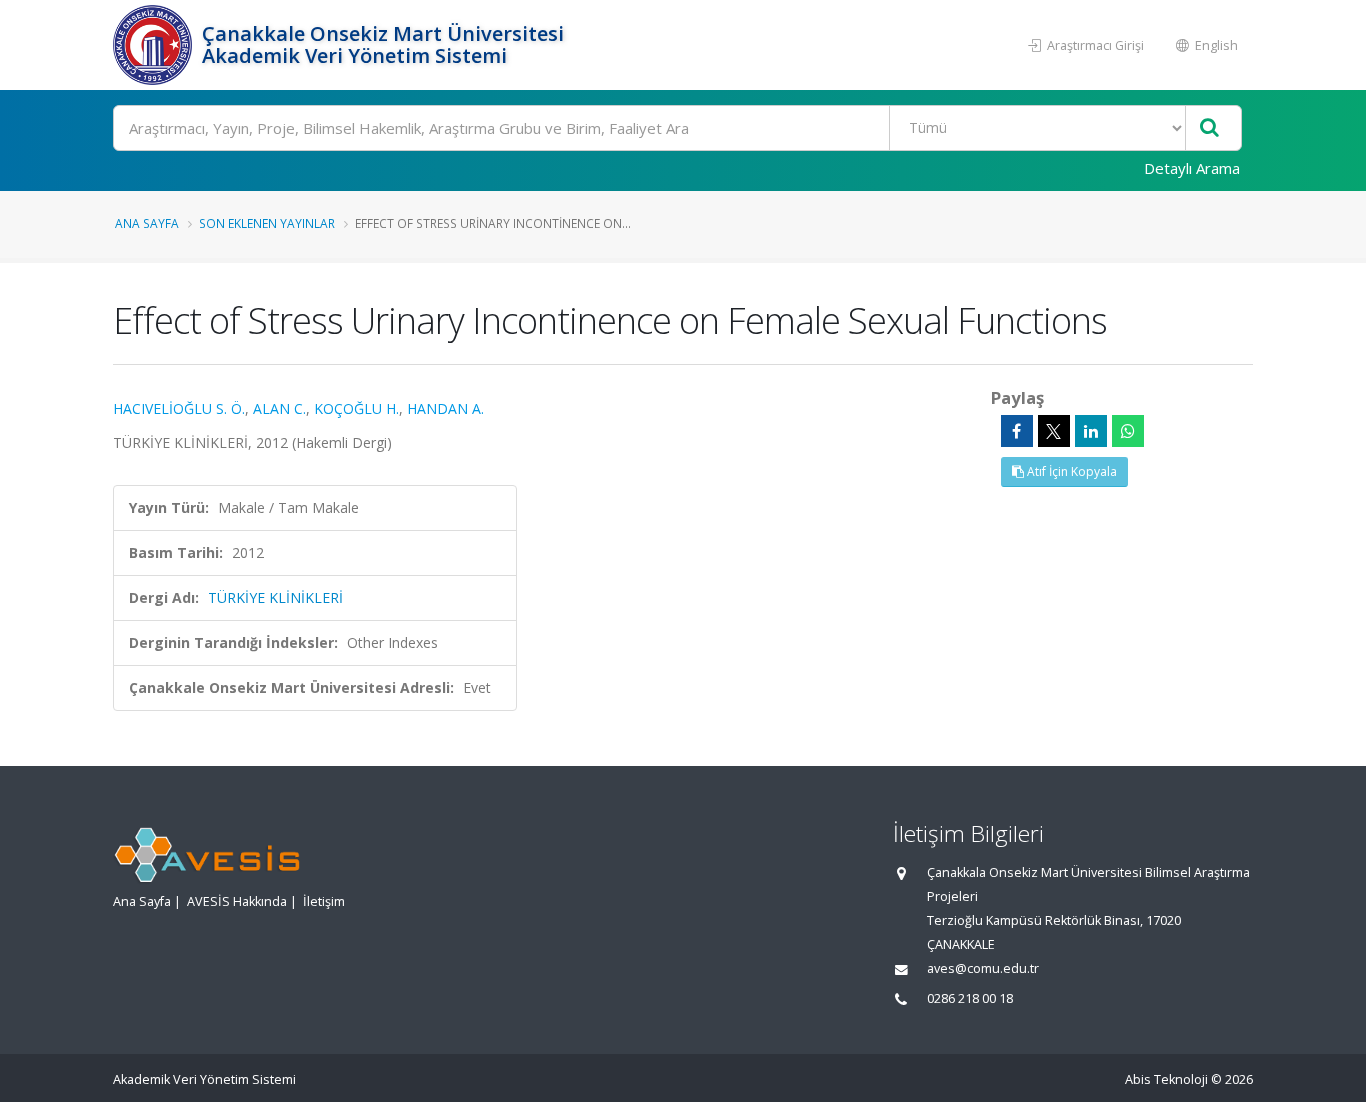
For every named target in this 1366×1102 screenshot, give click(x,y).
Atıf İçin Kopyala (1070, 471)
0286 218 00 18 (970, 998)
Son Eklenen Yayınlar (267, 223)
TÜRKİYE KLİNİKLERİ (275, 597)
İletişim (324, 901)
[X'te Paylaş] (1054, 431)
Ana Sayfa (147, 223)
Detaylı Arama (1192, 168)
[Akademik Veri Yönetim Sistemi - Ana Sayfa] (155, 45)
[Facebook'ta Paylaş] (1017, 431)
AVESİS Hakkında (237, 901)
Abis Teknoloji (1166, 1079)
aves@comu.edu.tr (983, 968)
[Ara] (1209, 128)
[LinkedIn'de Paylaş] (1091, 431)
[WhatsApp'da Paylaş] (1128, 431)
